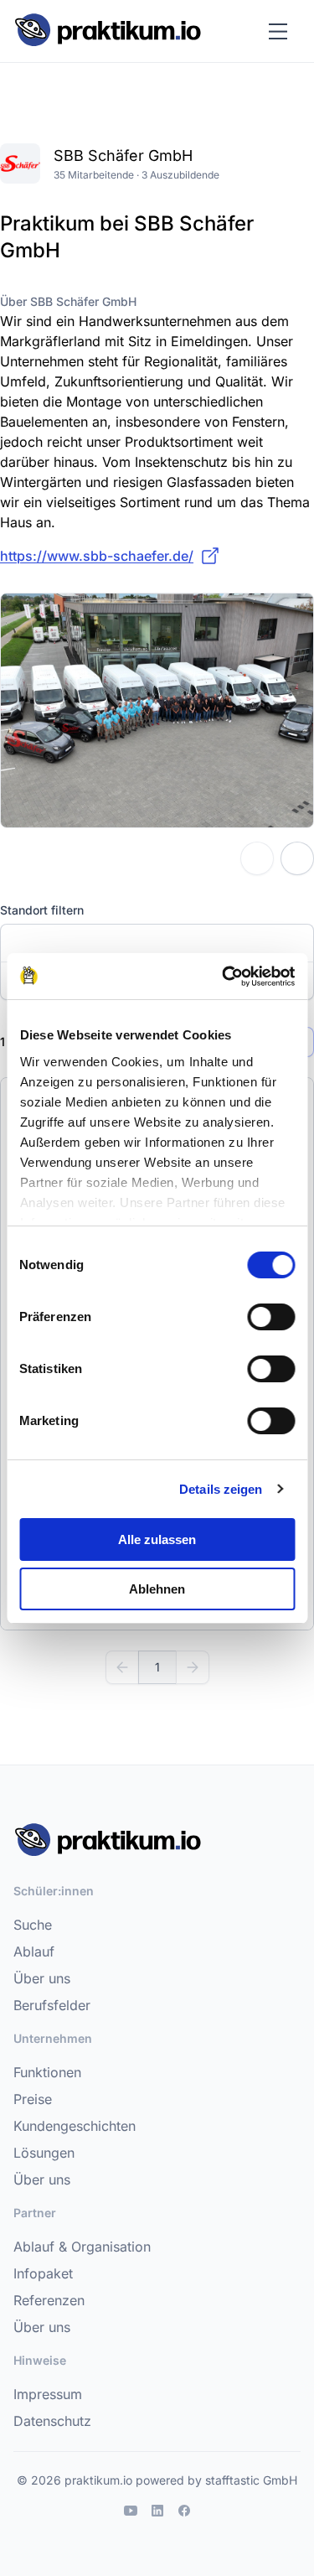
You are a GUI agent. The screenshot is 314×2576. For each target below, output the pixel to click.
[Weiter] (193, 1667)
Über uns (42, 1978)
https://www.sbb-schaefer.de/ (97, 556)
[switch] (271, 1317)
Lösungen (44, 2153)
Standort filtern (42, 910)
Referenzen (49, 2300)
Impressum (48, 2394)
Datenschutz (52, 2421)
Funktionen (47, 2072)
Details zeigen (221, 1489)
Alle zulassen (157, 1539)
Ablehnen (157, 1589)
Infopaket (43, 2273)
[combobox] (157, 943)
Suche (33, 1925)
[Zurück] (122, 1667)
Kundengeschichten (75, 2126)
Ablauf (34, 1951)
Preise (33, 2099)
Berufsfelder (52, 2005)
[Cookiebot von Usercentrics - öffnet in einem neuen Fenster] (224, 977)
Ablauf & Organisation (82, 2247)
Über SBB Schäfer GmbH (68, 301)
